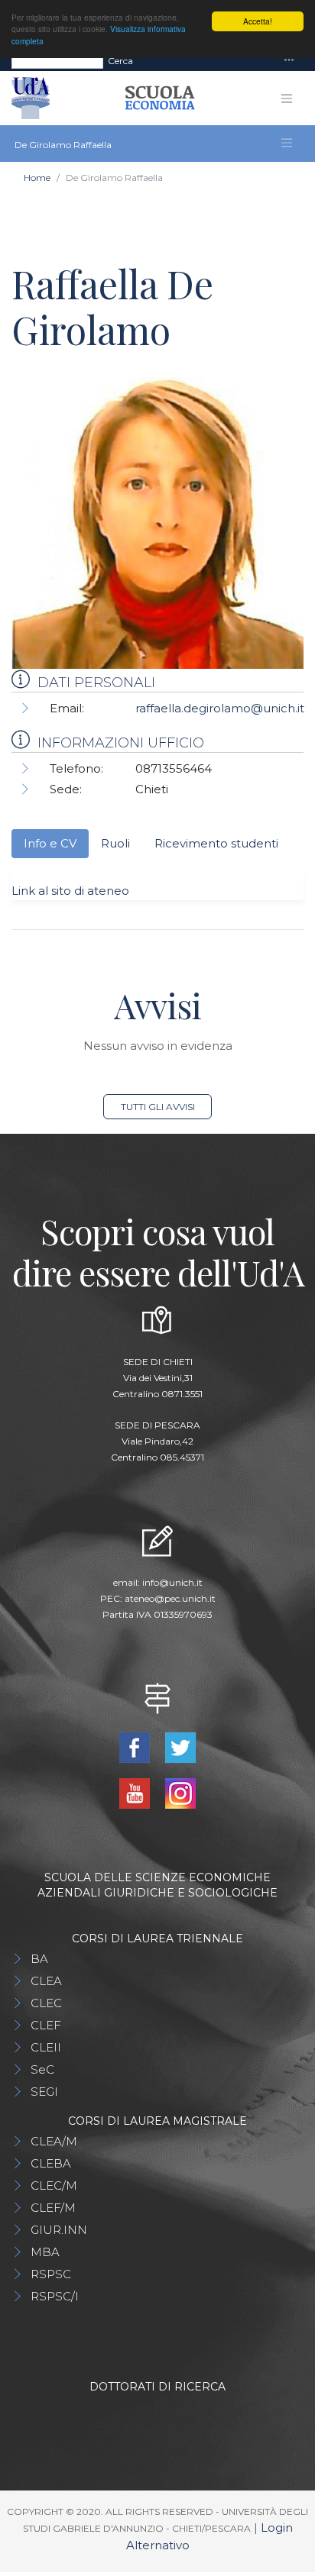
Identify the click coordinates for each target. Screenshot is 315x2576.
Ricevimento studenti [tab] (216, 843)
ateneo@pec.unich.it (170, 1598)
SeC (42, 2069)
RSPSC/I (55, 2296)
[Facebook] (136, 1746)
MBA (45, 2252)
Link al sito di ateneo (70, 891)
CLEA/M (54, 2141)
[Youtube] (136, 1792)
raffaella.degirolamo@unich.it (220, 708)
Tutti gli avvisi (158, 1107)
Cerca (120, 61)
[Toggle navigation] (289, 61)
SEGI (44, 2092)
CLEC (46, 2003)
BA (39, 1959)
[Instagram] (180, 1792)
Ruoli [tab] (115, 843)
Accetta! (258, 21)
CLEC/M (54, 2185)
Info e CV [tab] (50, 843)
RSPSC (51, 2274)
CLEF (46, 2025)
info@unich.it (172, 1582)
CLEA (46, 1981)
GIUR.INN (59, 2230)
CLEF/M (53, 2208)
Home (37, 178)
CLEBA (51, 2163)
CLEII (46, 2047)
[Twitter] (180, 1746)
